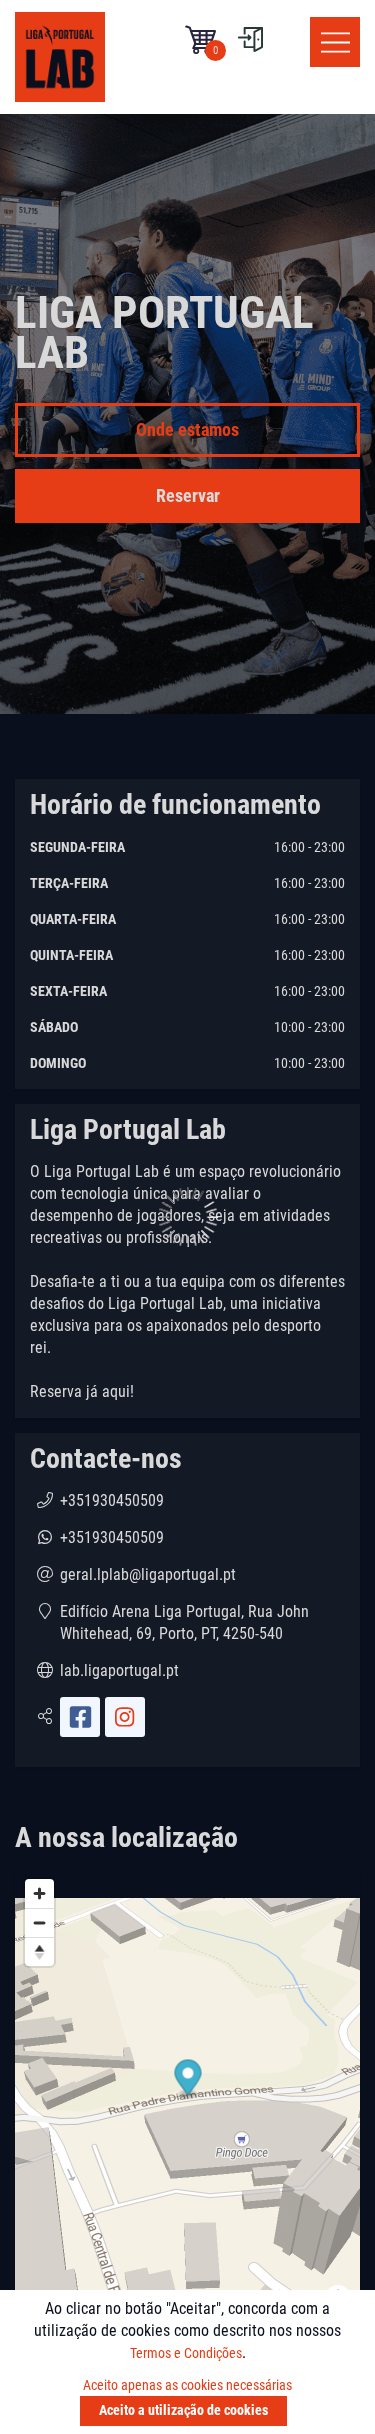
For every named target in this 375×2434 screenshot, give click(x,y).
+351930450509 (112, 1500)
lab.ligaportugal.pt (119, 1670)
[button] (200, 40)
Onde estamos (187, 429)
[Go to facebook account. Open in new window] (80, 1717)
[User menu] (250, 40)
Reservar (188, 495)
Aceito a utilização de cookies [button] (183, 2410)
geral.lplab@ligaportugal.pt (148, 1574)
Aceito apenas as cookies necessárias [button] (187, 2385)
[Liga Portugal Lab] (60, 57)
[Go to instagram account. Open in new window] (125, 1717)
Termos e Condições (186, 2353)
